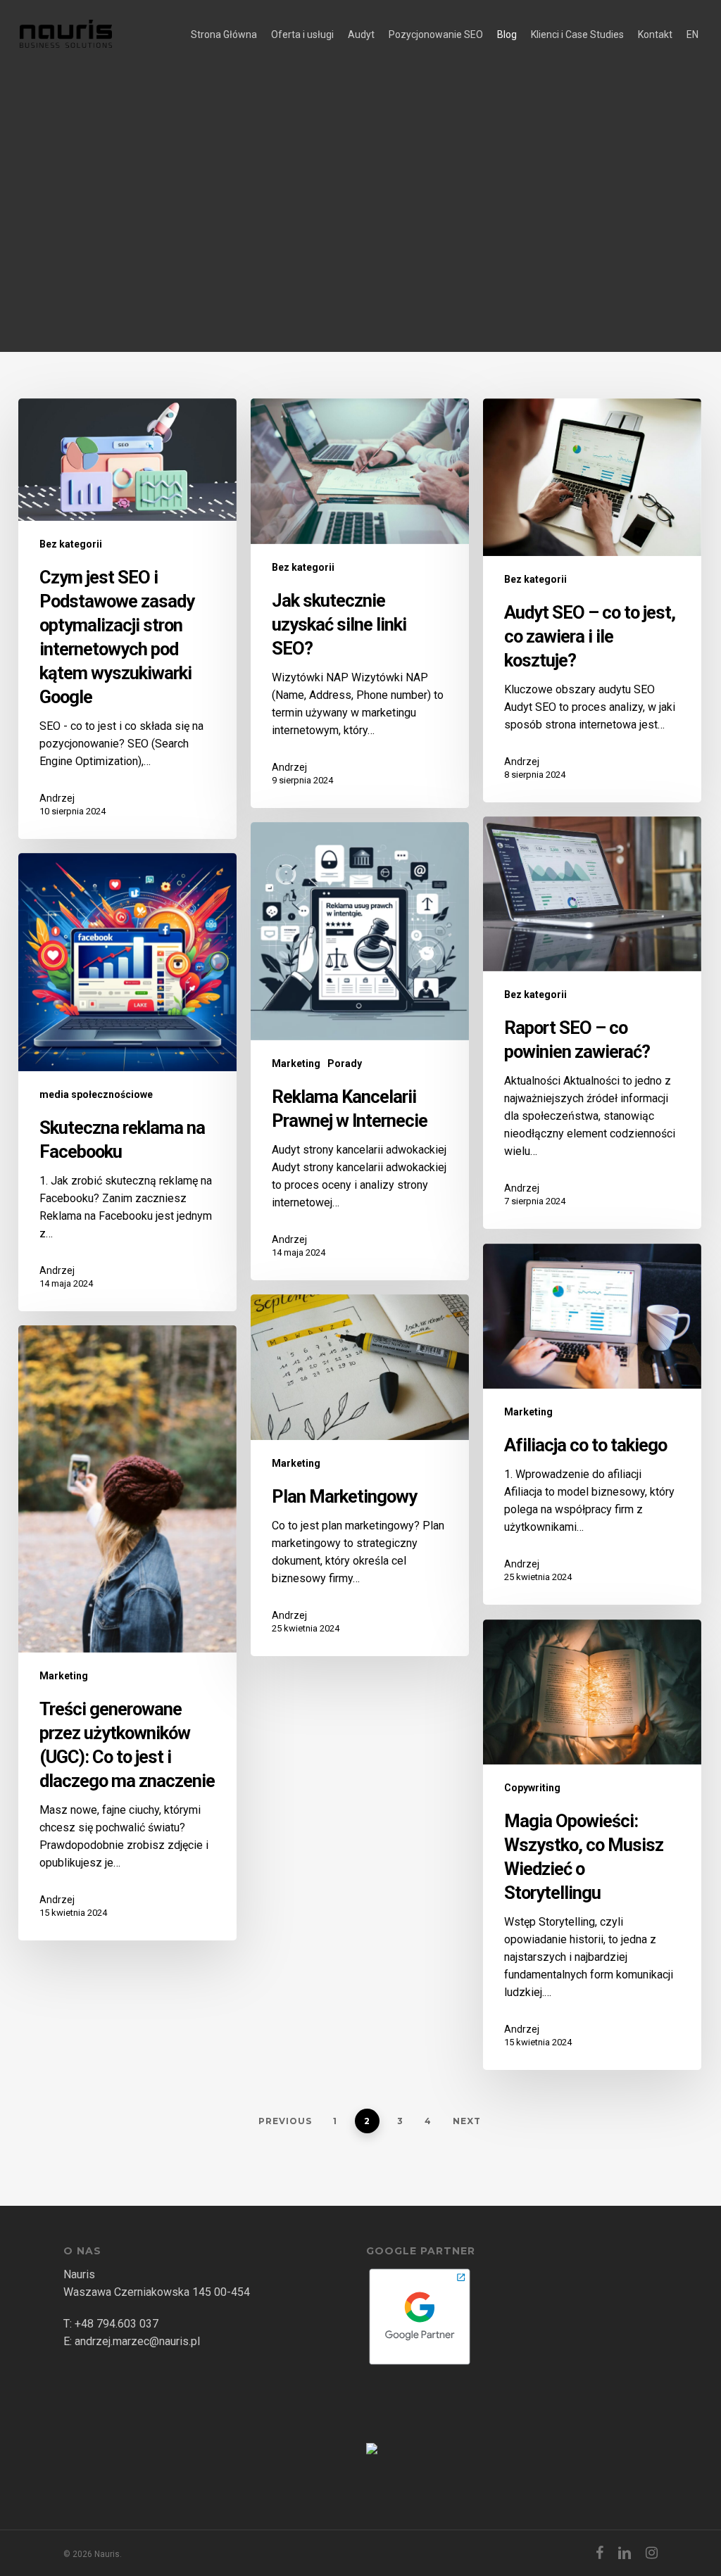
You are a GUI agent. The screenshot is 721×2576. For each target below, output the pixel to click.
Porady (345, 1063)
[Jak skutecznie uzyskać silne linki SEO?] (360, 603)
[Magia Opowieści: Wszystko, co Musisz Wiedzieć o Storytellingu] (592, 1845)
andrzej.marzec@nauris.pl (137, 2341)
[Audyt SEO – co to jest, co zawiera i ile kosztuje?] (592, 601)
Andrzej (57, 798)
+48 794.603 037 (117, 2324)
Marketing (296, 1063)
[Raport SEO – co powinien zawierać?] (592, 1023)
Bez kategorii (71, 544)
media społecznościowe (96, 1094)
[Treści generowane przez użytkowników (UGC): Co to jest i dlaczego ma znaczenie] (127, 1633)
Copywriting (532, 1788)
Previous (285, 2121)
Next (467, 2121)
